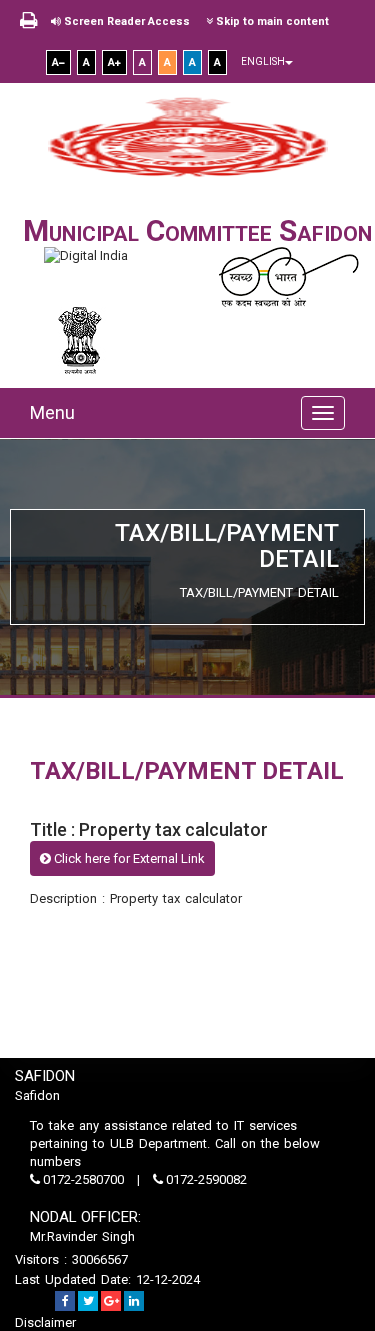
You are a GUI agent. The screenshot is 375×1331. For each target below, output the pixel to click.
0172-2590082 (205, 1179)
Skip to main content (271, 21)
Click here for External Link (128, 858)
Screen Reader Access (125, 21)
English (263, 61)
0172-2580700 (83, 1179)
